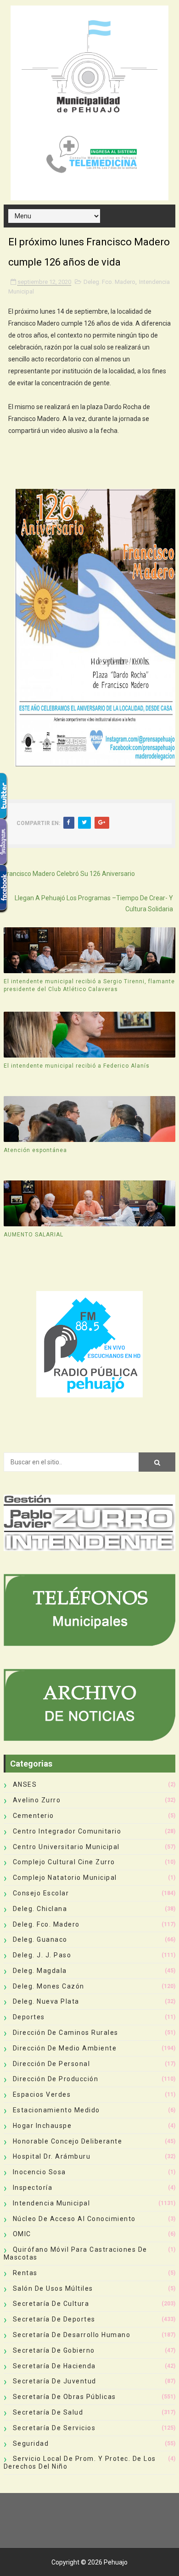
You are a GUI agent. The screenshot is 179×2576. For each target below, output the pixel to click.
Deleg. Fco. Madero (109, 282)
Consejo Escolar (41, 1893)
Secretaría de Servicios (54, 2428)
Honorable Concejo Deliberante (68, 2141)
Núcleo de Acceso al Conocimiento (74, 2219)
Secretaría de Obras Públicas (64, 2397)
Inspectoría (33, 2188)
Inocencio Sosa (39, 2172)
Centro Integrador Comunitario (67, 1831)
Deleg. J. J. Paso (42, 1955)
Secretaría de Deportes (54, 2319)
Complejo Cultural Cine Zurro (64, 1862)
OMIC (22, 2234)
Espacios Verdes (42, 2094)
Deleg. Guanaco (40, 1939)
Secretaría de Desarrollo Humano (72, 2335)
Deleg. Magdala (40, 1971)
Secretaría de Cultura (51, 2304)
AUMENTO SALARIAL (34, 1235)
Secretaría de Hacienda (54, 2366)
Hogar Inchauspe (42, 2126)
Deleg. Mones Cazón (49, 1986)
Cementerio (34, 1816)
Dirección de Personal (52, 2064)
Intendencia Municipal (52, 2203)
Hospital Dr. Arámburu (52, 2156)
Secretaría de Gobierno (54, 2350)
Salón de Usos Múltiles (53, 2288)
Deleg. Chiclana (40, 1909)
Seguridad (31, 2443)
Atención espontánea (35, 1150)
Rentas (25, 2273)
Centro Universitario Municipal (66, 1847)
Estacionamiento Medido (56, 2110)
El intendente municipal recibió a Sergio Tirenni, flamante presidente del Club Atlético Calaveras (89, 985)
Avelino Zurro (37, 1800)
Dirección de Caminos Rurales (66, 2033)
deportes (29, 2017)
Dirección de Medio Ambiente (65, 2048)
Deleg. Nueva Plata (46, 2001)
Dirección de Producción (56, 2079)
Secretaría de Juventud (55, 2381)
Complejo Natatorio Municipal (65, 1878)
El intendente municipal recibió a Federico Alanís (77, 1066)
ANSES (25, 1784)
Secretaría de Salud (48, 2412)
